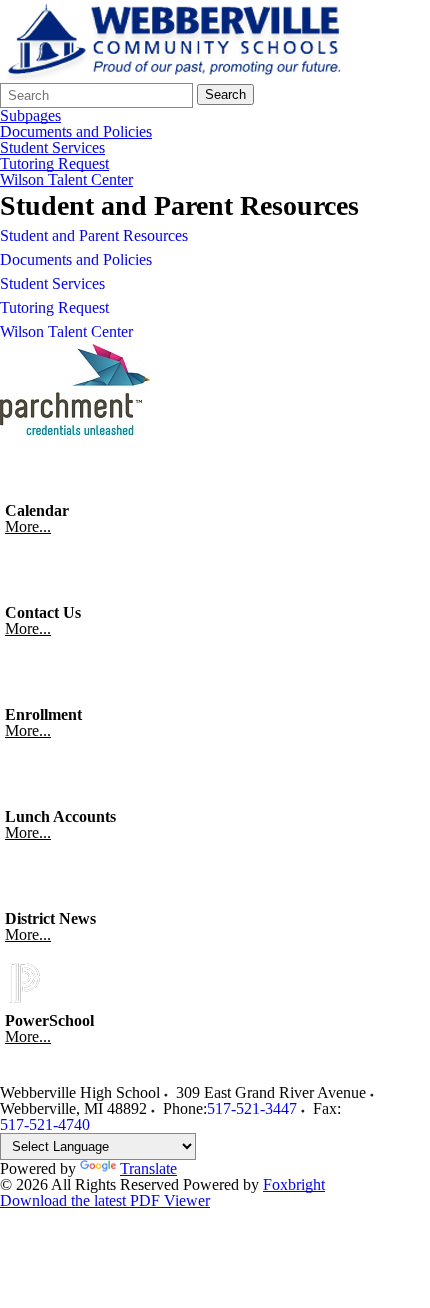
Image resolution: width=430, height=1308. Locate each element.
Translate (148, 1168)
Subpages (30, 116)
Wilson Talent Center (66, 180)
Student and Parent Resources (94, 235)
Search (225, 94)
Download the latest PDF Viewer (105, 1200)
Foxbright (294, 1184)
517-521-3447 (252, 1108)
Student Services (52, 148)
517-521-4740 (45, 1124)
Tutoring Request (54, 164)
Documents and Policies (76, 132)
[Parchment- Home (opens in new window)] (75, 429)
